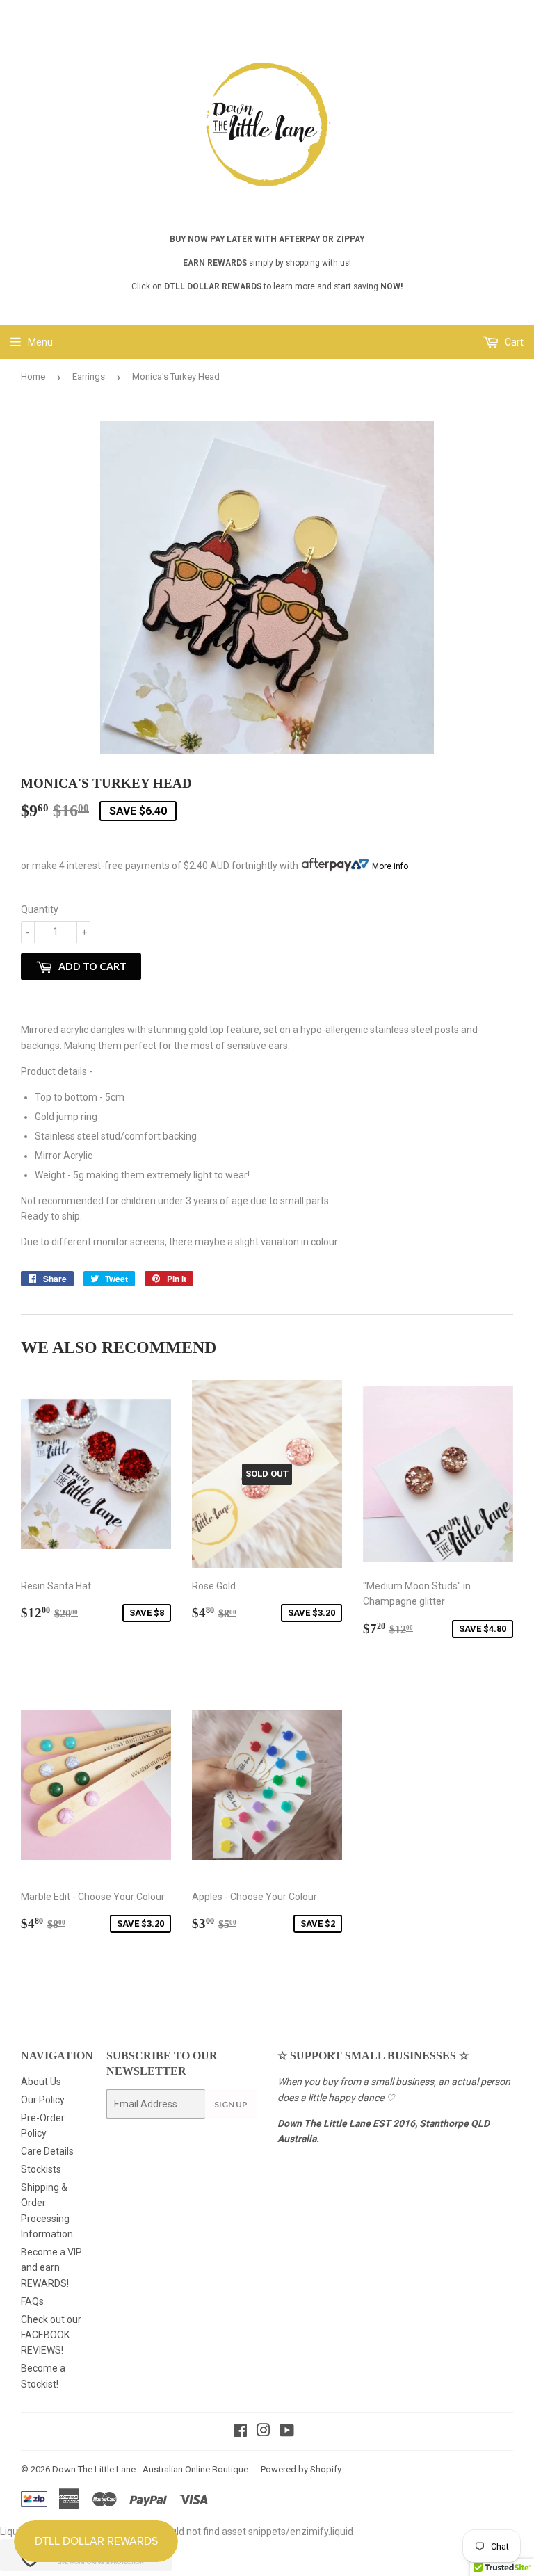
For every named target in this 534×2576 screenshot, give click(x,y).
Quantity (40, 909)
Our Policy (43, 2100)
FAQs (32, 2301)
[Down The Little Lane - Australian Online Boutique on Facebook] (240, 2432)
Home (33, 376)
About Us (41, 2082)
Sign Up (231, 2104)
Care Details (47, 2151)
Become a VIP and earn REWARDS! (51, 2268)
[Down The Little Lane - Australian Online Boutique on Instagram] (264, 2432)
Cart (513, 342)
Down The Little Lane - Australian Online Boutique (150, 2469)
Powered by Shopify (301, 2469)
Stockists (41, 2169)
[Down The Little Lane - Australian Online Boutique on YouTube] (287, 2432)
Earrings (89, 376)
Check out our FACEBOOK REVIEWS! (51, 2335)
